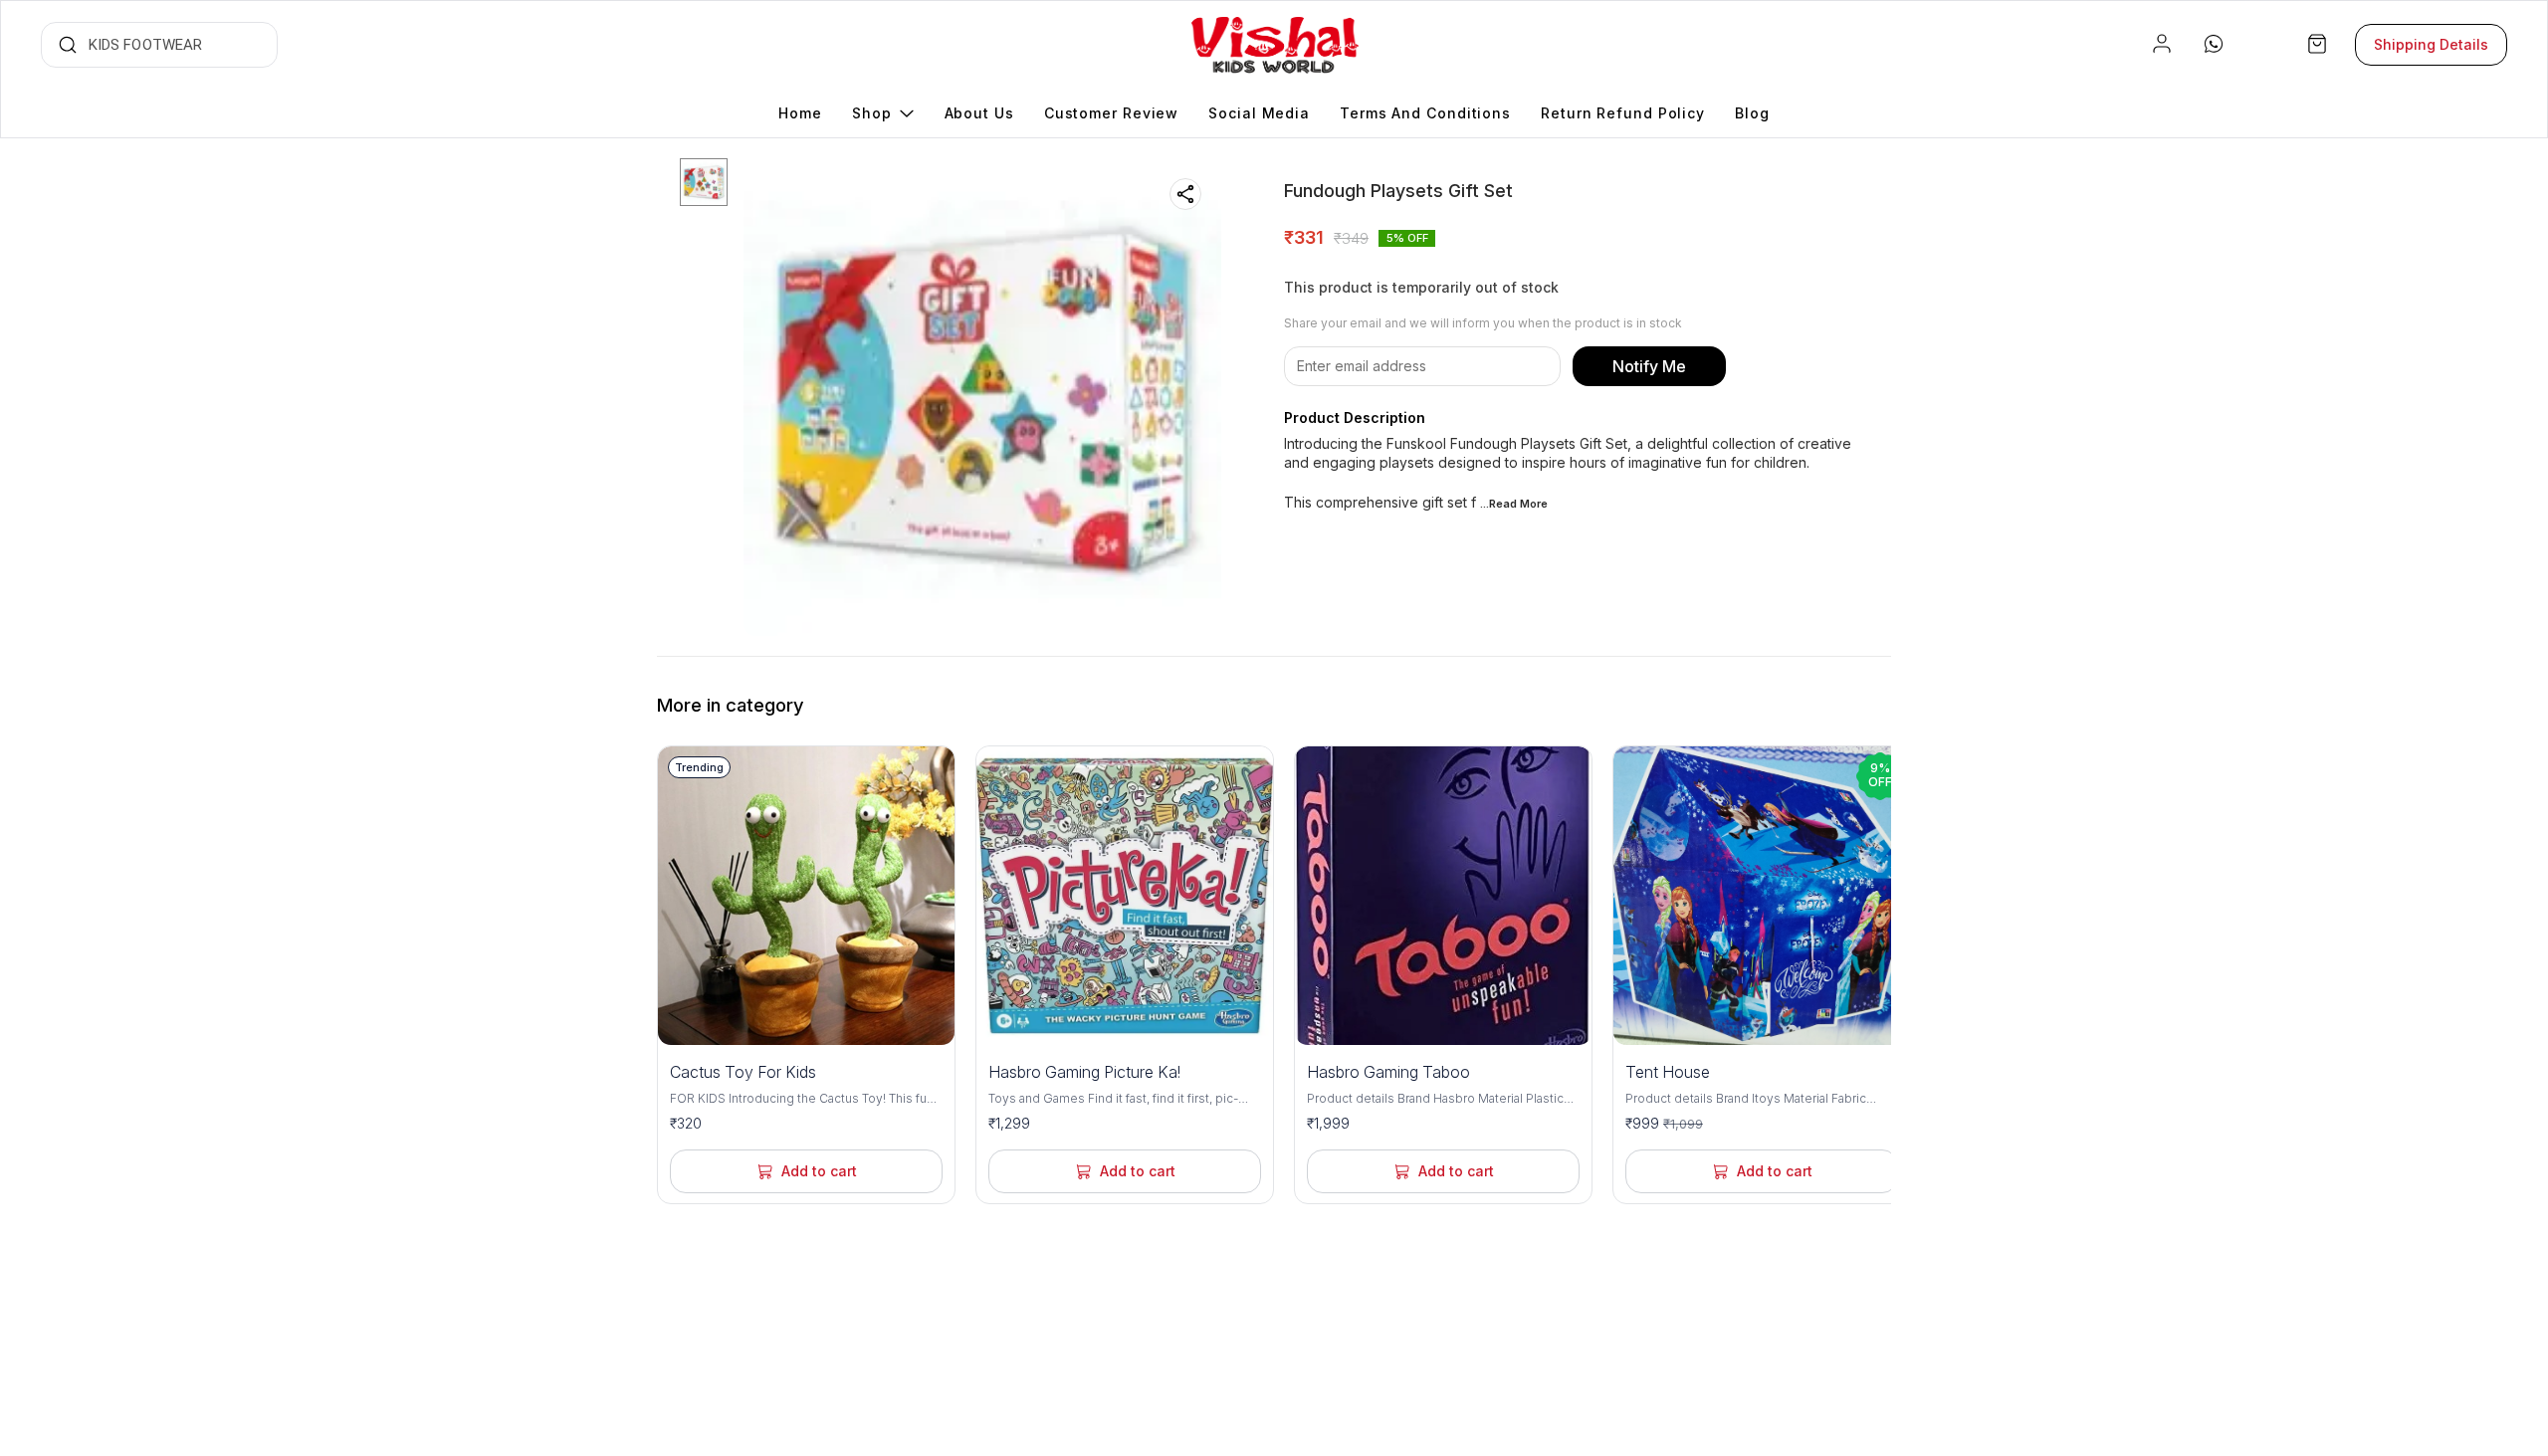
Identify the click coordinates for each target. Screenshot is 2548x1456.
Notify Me (1649, 366)
